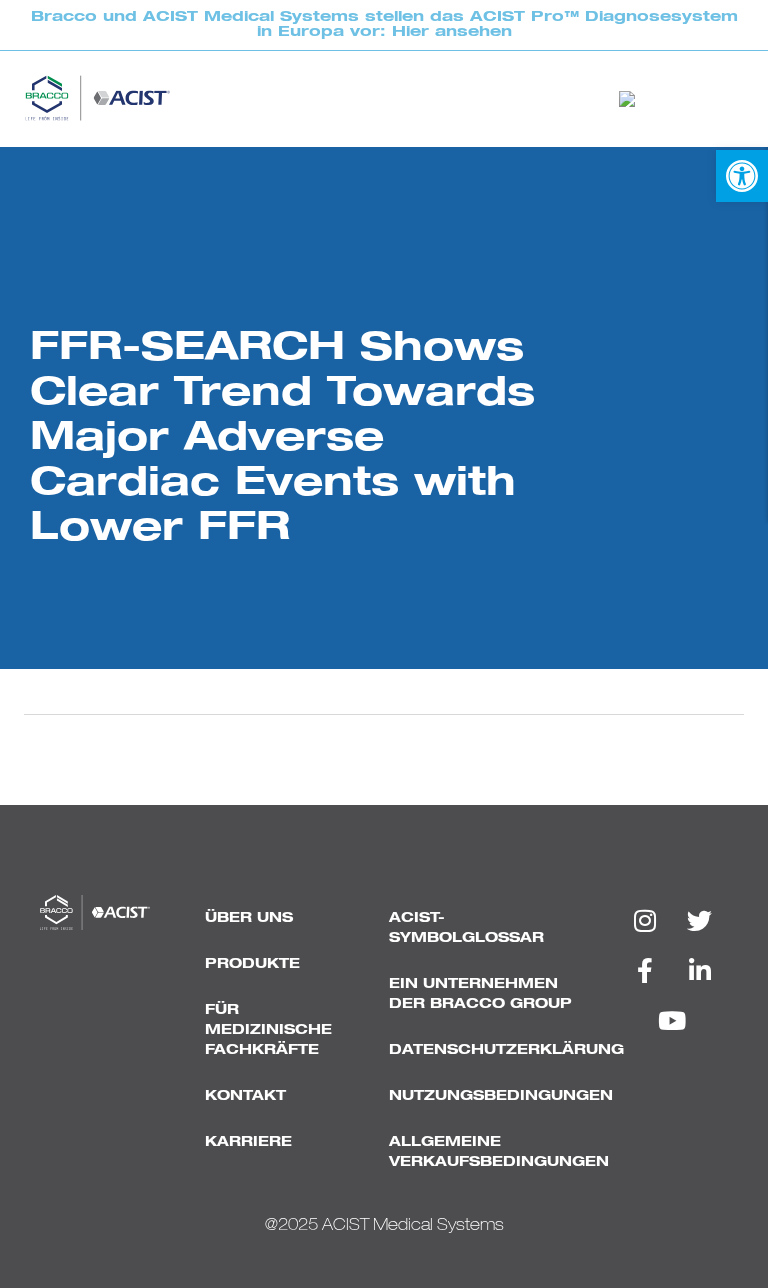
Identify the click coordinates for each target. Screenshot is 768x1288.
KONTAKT (245, 1096)
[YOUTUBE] (672, 1020)
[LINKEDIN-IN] (700, 970)
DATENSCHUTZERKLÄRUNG (492, 1050)
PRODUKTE (252, 964)
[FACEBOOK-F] (645, 970)
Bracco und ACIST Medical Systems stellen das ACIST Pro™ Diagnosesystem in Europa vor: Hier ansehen (384, 24)
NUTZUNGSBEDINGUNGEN (492, 1096)
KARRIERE (248, 1142)
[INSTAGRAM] (645, 920)
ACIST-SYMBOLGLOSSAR (466, 928)
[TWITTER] (700, 920)
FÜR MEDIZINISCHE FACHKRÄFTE (268, 1030)
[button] (742, 176)
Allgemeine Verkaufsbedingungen (492, 1152)
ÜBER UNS (249, 918)
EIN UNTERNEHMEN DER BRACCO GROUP (480, 994)
